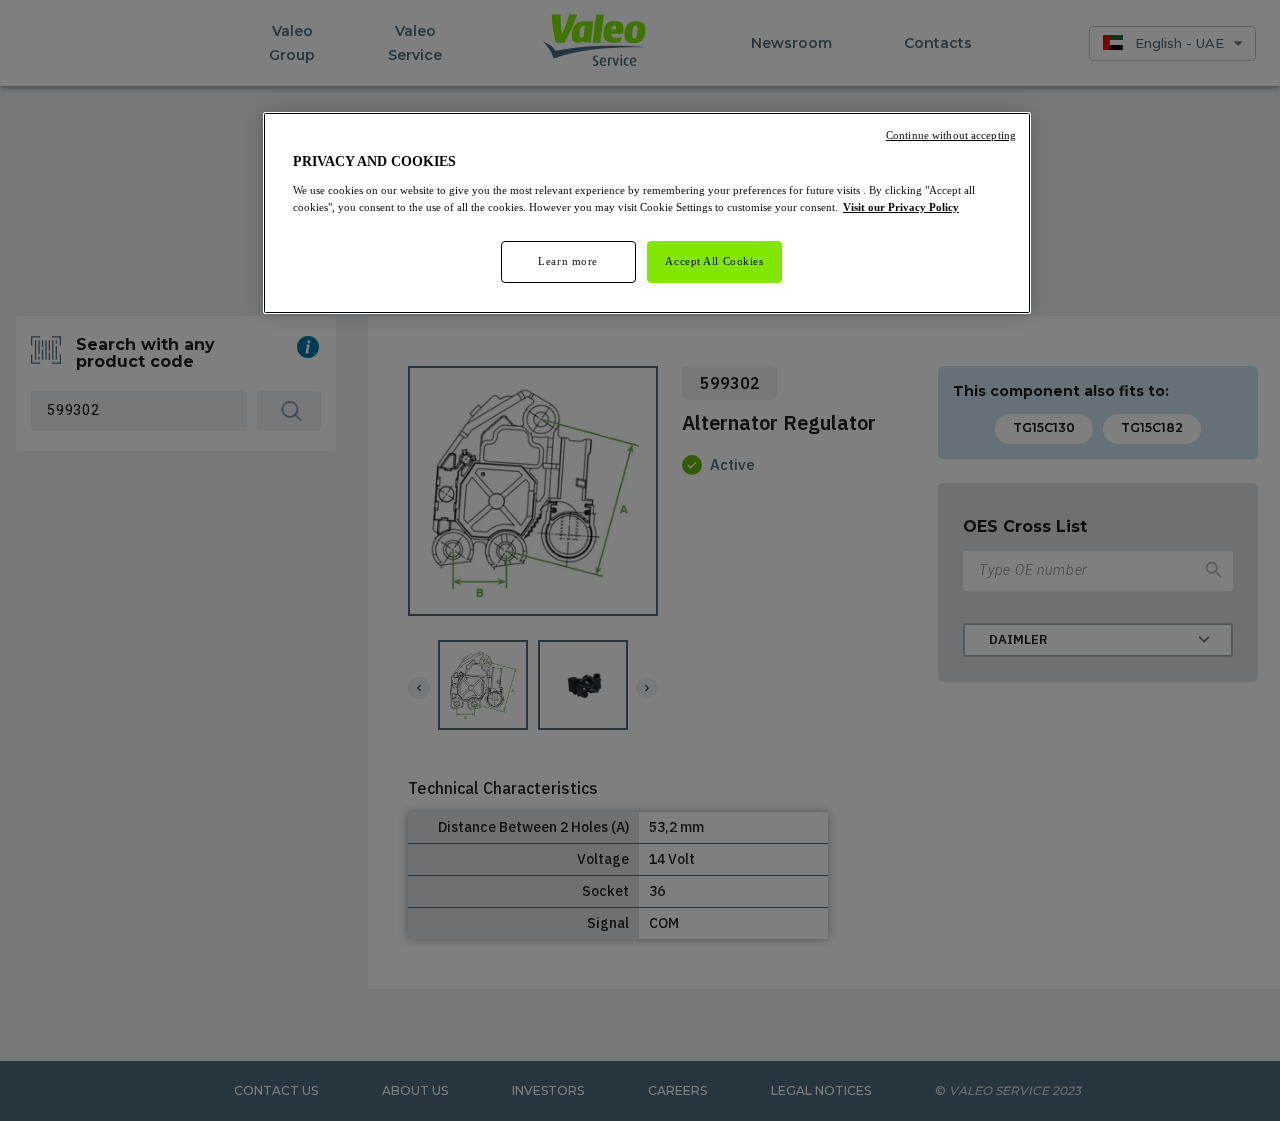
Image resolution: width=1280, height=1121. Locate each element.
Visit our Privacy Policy (901, 207)
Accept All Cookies (714, 261)
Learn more (568, 261)
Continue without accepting (951, 135)
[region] (647, 213)
